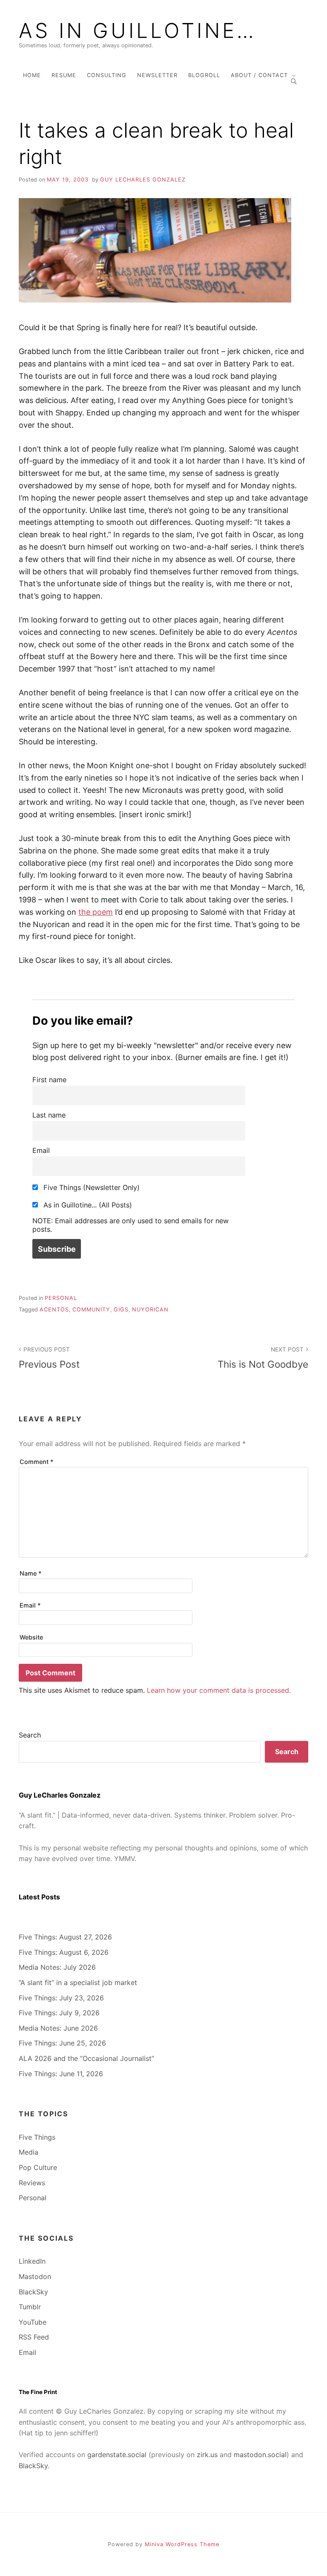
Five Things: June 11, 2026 (61, 2074)
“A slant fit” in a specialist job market (78, 1982)
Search (30, 1735)
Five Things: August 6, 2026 (64, 1952)
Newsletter (157, 75)
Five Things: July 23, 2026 (61, 1998)
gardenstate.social (117, 2455)
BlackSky (33, 2292)
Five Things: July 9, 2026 (59, 2013)
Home (32, 75)
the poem (96, 912)
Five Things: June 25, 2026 (62, 2043)
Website (31, 1637)
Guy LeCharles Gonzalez (143, 180)
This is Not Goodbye (263, 1358)
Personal (61, 1298)
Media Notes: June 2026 (58, 2028)
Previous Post (49, 1358)
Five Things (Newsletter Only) (90, 1187)
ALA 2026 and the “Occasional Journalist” (86, 2058)
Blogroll (204, 75)
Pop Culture (38, 2167)
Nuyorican (150, 1310)
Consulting (107, 75)
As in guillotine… (138, 31)
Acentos (54, 1310)
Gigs (121, 1310)
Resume (64, 75)
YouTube (33, 2322)
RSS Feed (34, 2337)
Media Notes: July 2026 (57, 1967)
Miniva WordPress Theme (182, 2544)
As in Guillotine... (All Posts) (87, 1205)
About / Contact (259, 75)
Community (91, 1310)
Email (41, 1150)
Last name (49, 1115)
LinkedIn (32, 2261)
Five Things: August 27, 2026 (65, 1937)
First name (49, 1080)
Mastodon (35, 2276)
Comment (37, 1462)
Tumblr (30, 2307)
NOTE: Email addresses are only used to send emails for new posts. (131, 1225)
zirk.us (207, 2455)
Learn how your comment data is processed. (219, 1690)
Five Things (37, 2137)
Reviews (32, 2183)
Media (29, 2152)
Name (31, 1573)
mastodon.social (260, 2455)
